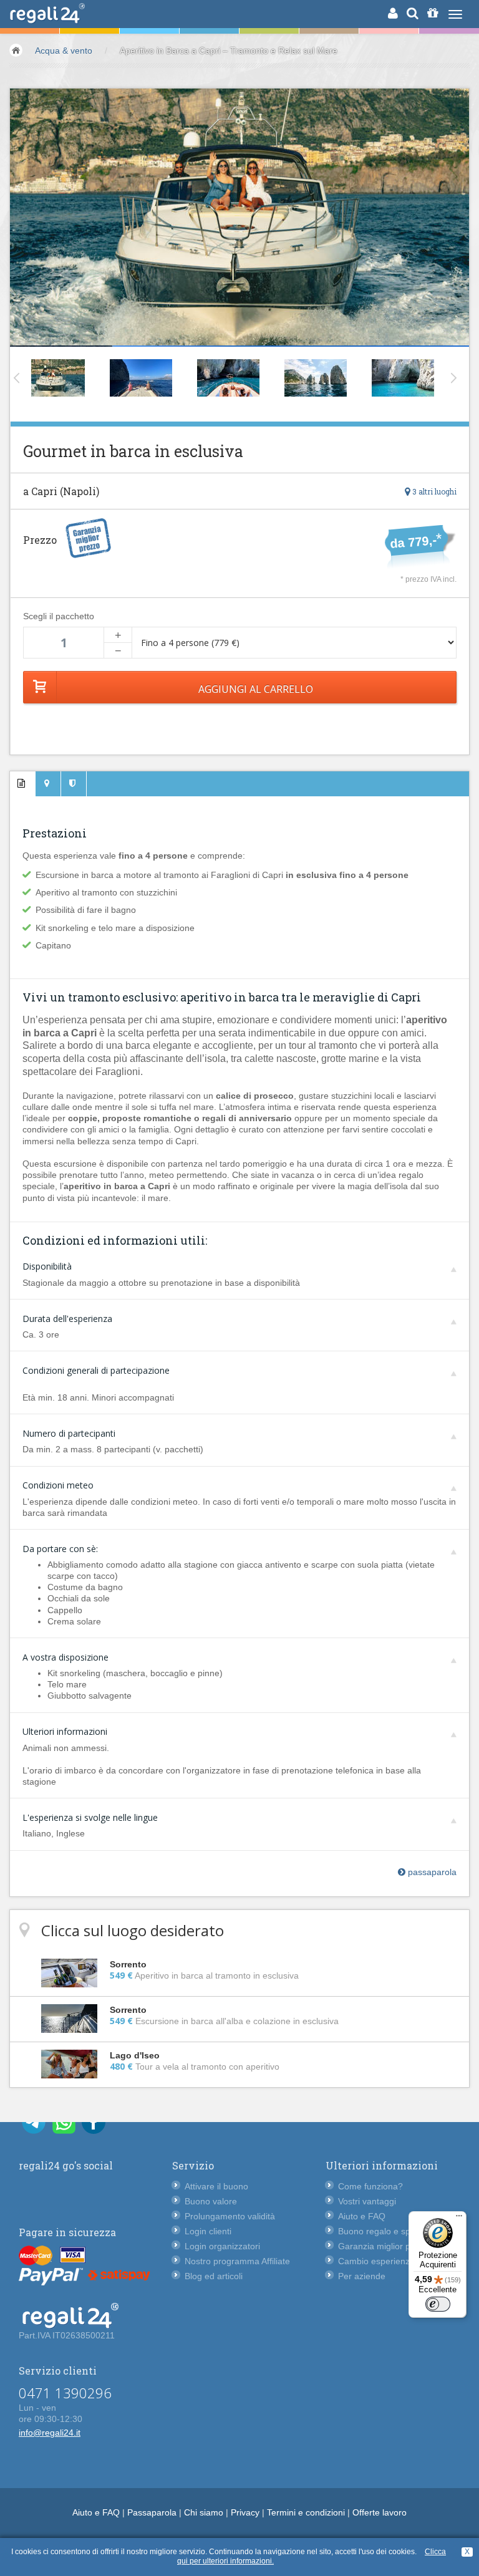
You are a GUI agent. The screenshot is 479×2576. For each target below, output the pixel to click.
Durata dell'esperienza (67, 1319)
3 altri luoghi (433, 491)
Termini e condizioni (306, 2512)
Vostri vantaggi (367, 2201)
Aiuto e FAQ (362, 2216)
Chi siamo (204, 2512)
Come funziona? (370, 2186)
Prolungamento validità (230, 2216)
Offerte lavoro (380, 2512)
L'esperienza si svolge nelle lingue (90, 1817)
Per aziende (362, 2276)
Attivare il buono (216, 2186)
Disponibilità (47, 1266)
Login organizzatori (222, 2246)
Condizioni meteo (58, 1485)
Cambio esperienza (376, 2261)
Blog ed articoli (214, 2276)
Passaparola (152, 2512)
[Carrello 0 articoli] (433, 13)
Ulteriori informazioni (65, 1731)
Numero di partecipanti (69, 1433)
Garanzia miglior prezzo (385, 2246)
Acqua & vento (64, 51)
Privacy (245, 2512)
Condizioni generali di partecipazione (96, 1370)
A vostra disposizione (65, 1657)
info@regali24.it (50, 2433)
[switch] (438, 2304)
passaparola (431, 1872)
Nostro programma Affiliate (237, 2261)
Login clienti (208, 2231)
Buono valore (211, 2201)
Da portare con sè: (60, 1549)
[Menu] (459, 2219)
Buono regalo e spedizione (391, 2231)
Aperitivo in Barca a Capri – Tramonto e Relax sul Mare (229, 51)
